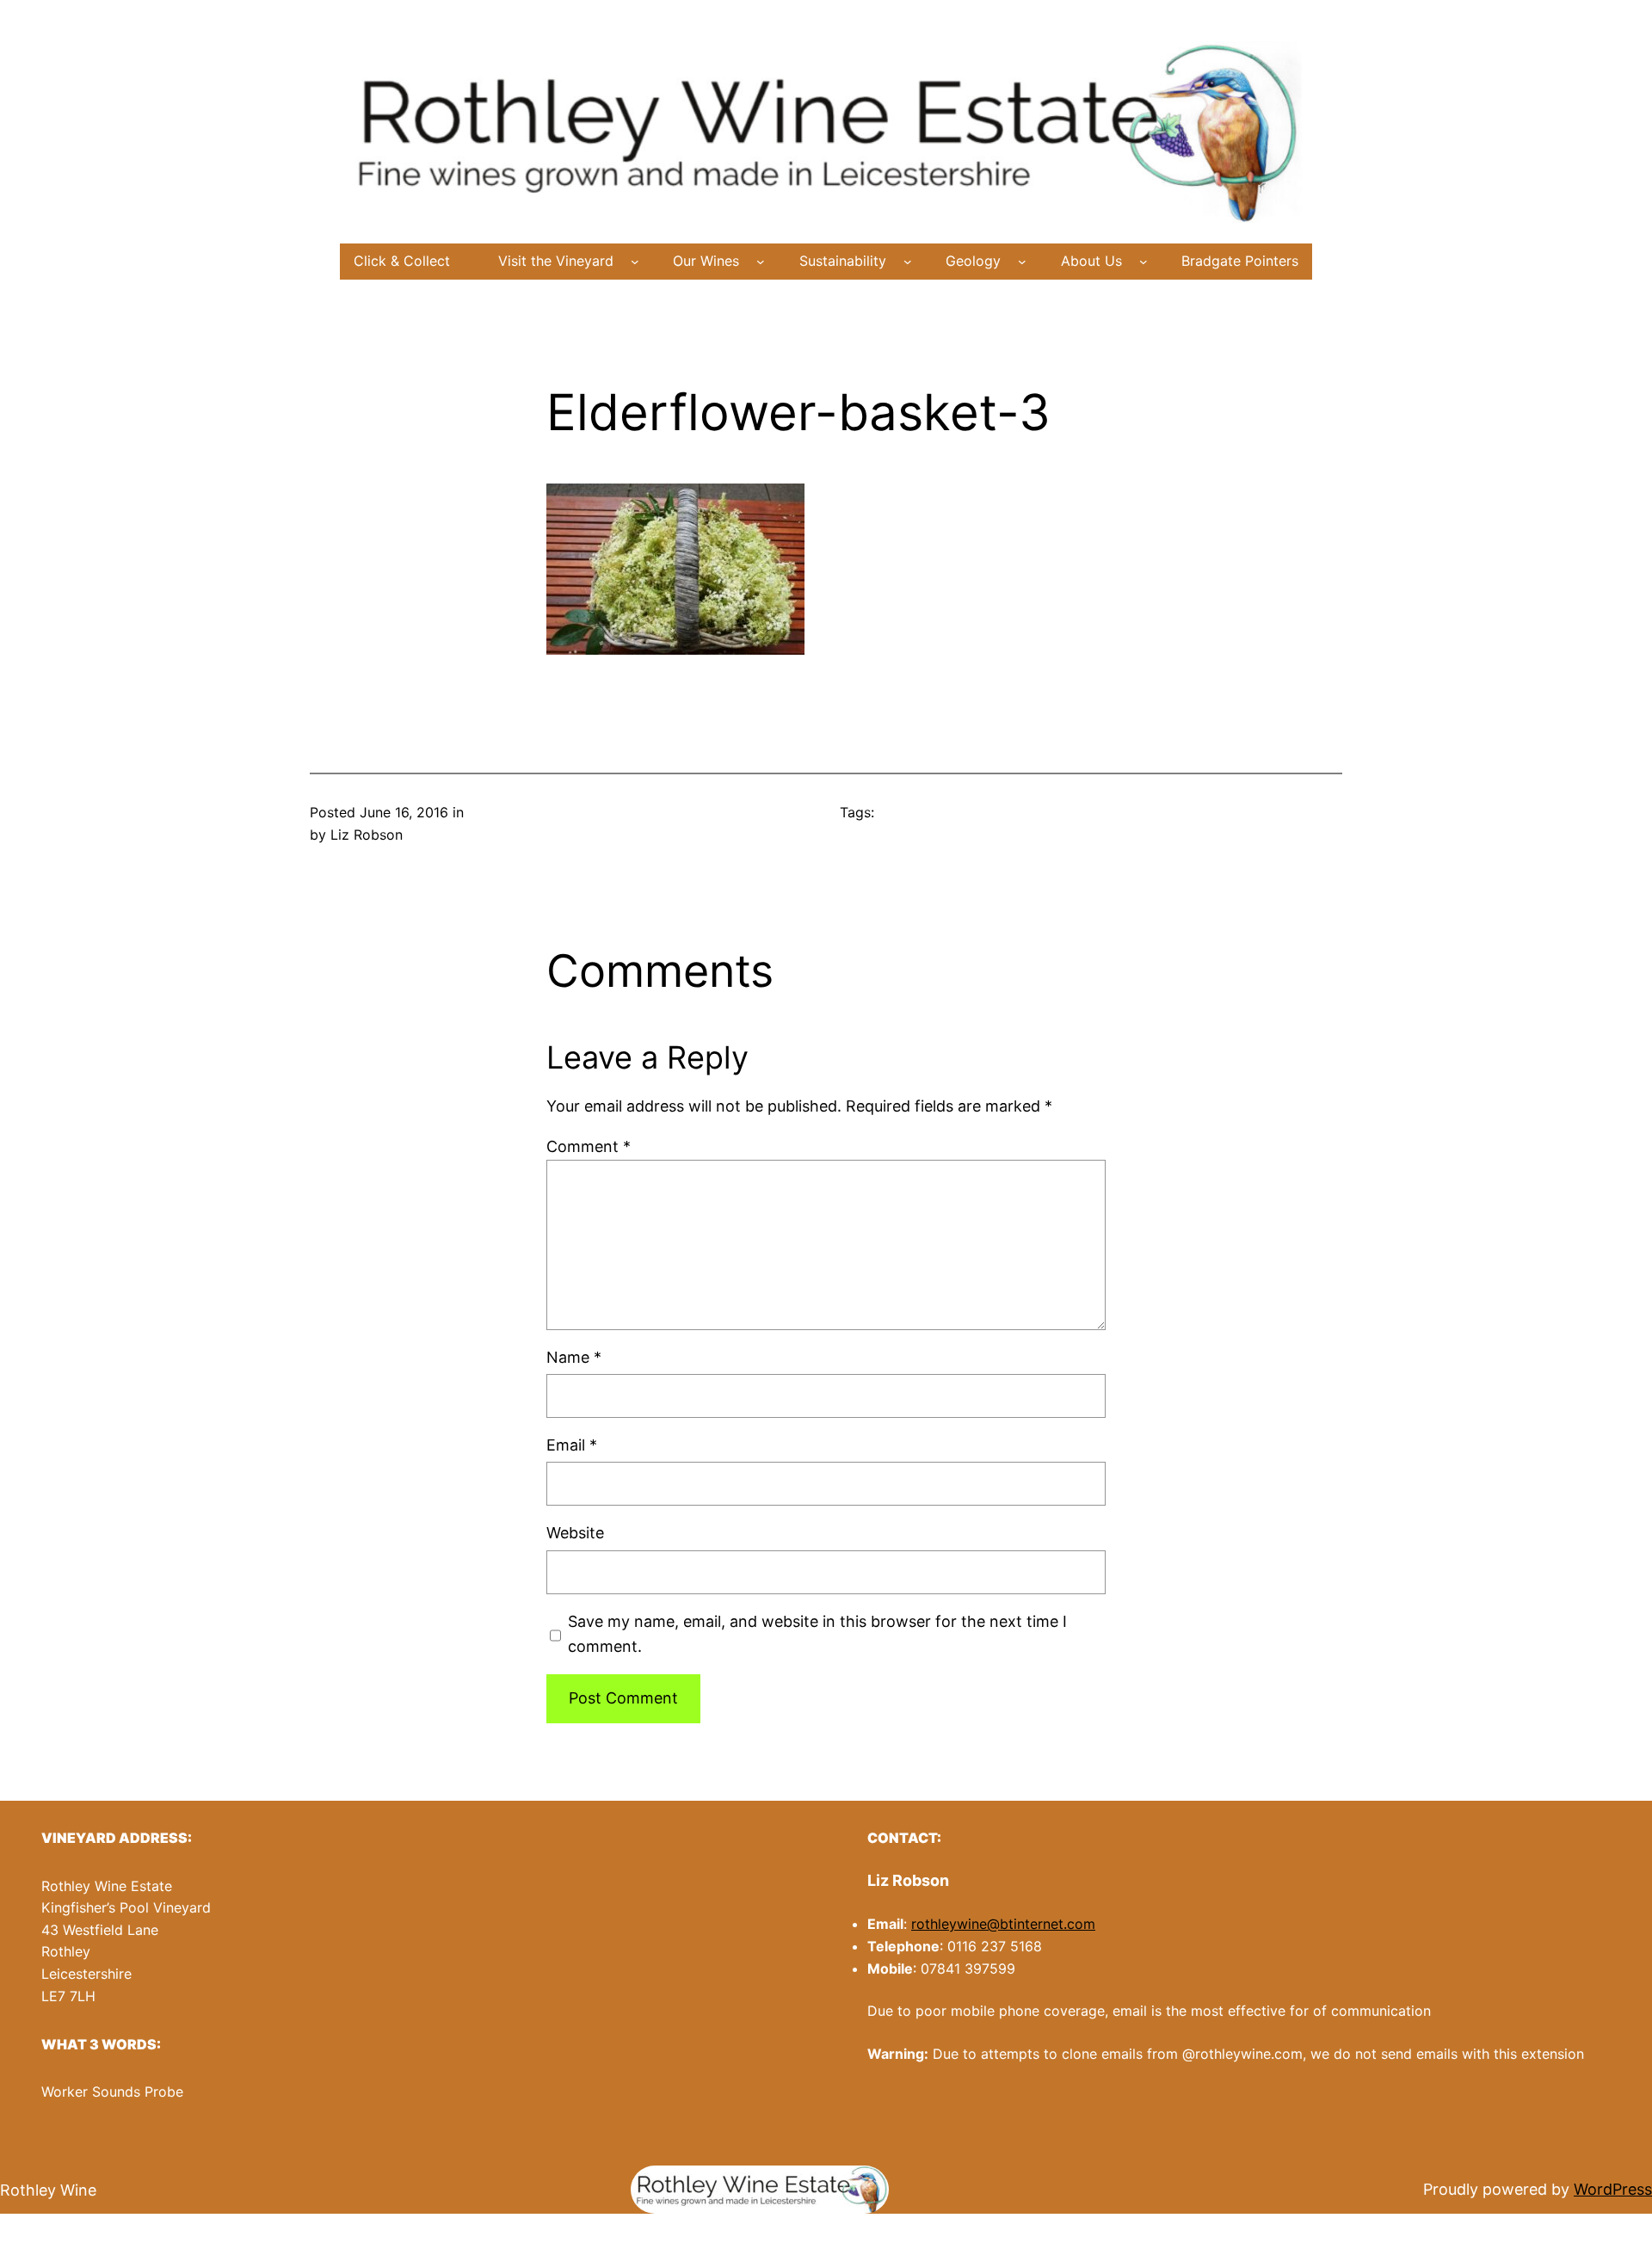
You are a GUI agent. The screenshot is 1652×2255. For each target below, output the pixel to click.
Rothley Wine (48, 2190)
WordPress (1613, 2189)
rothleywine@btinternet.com (1003, 1924)
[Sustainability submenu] (908, 262)
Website (575, 1533)
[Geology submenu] (1022, 262)
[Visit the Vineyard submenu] (635, 262)
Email (572, 1445)
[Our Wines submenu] (761, 262)
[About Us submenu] (1143, 262)
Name (574, 1357)
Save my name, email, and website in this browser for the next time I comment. (817, 1634)
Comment (589, 1146)
